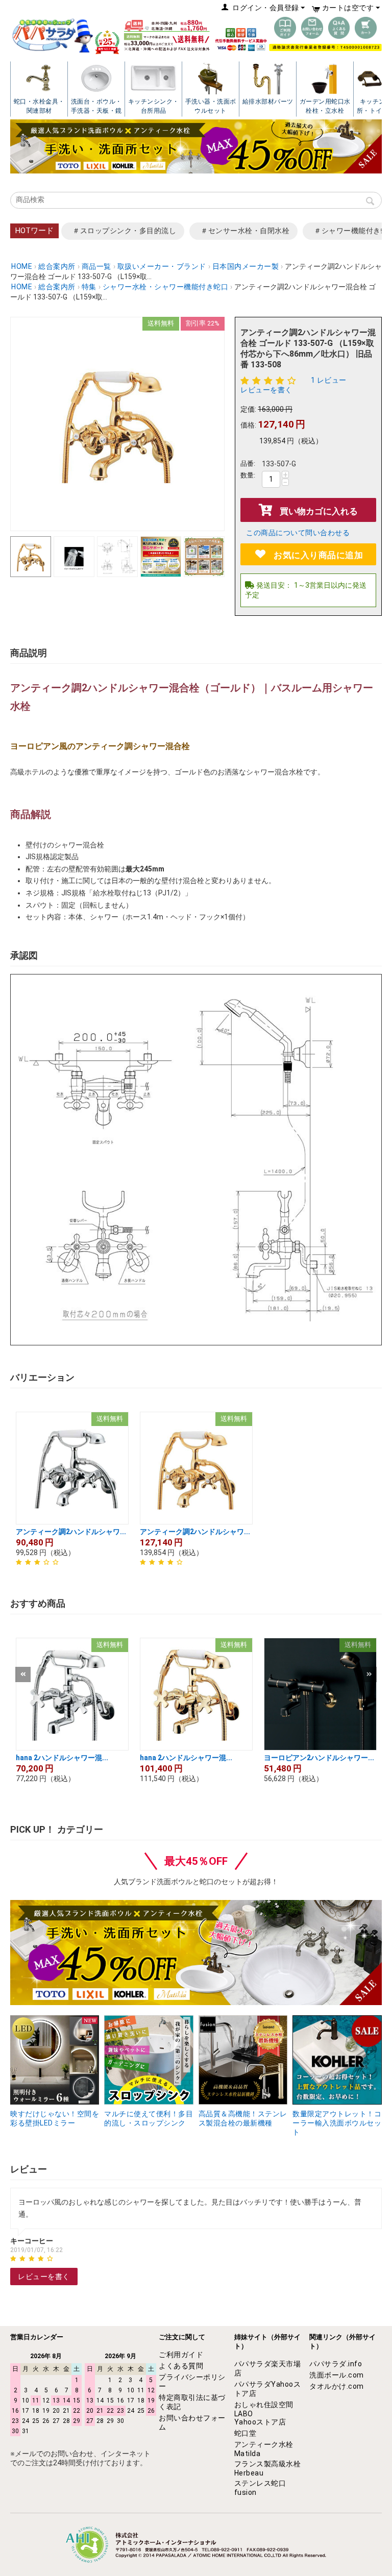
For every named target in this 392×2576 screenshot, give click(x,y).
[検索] (370, 202)
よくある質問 (181, 2366)
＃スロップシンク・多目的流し (124, 231)
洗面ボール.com (337, 2375)
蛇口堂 (246, 2433)
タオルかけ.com (337, 2386)
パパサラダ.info (336, 2364)
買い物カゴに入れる (319, 511)
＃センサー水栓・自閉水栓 (245, 231)
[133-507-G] (117, 424)
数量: (248, 475)
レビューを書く (266, 390)
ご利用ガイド (181, 2355)
